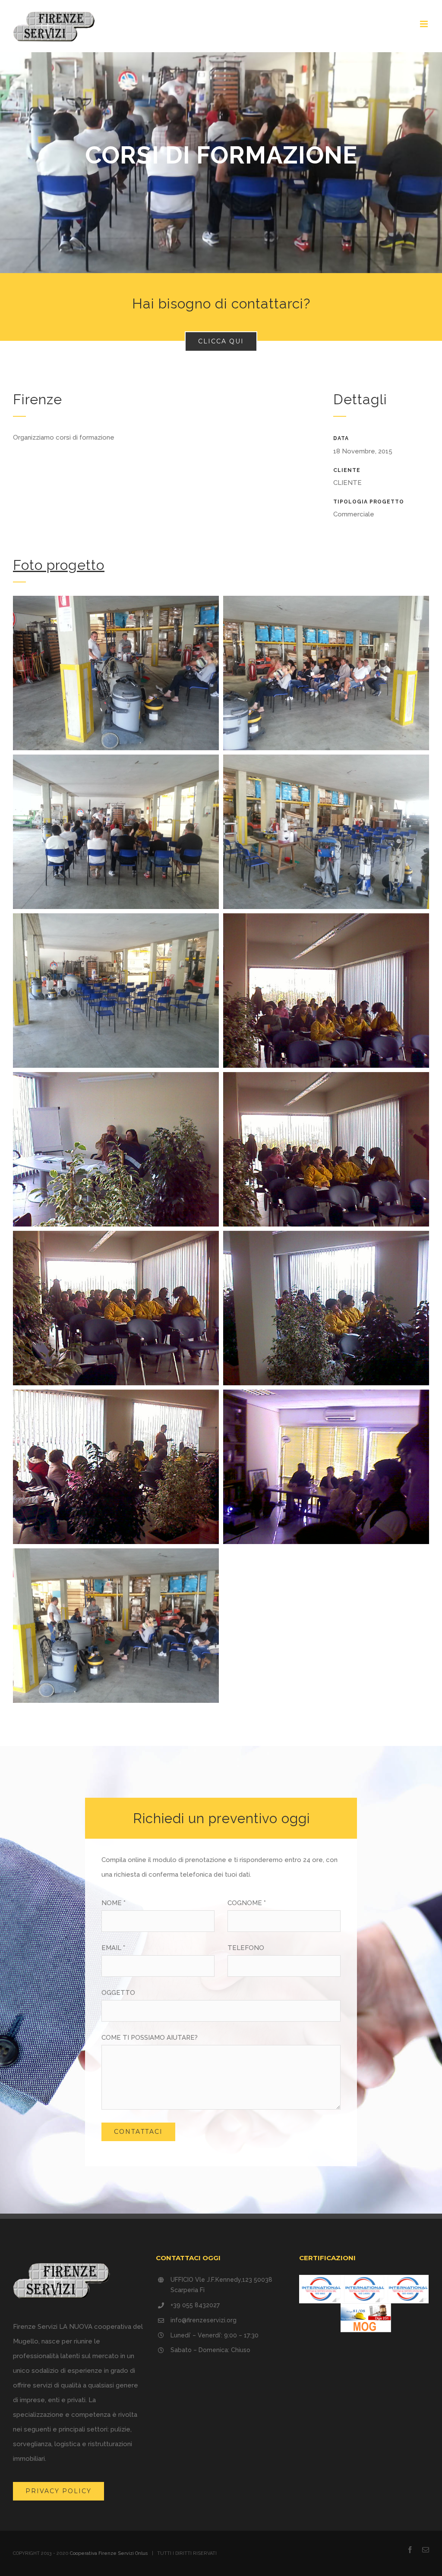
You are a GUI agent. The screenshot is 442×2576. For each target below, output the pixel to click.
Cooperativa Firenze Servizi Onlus (109, 2553)
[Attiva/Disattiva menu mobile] (425, 24)
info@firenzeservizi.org (204, 2320)
